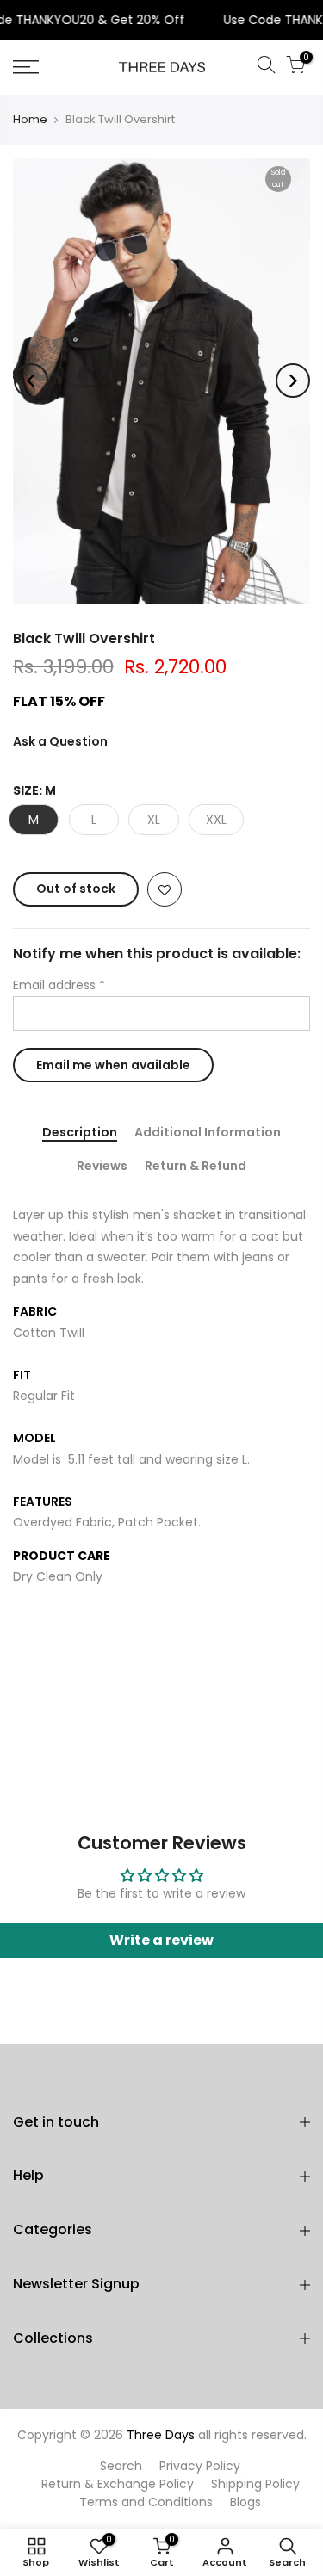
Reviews (102, 1167)
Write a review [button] (161, 1940)
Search (121, 2466)
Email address (59, 985)
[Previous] (31, 381)
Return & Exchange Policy (118, 2484)
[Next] (293, 381)
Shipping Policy (255, 2484)
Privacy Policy (200, 2466)
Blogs (245, 2502)
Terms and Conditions (146, 2502)
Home (30, 120)
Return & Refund (196, 1167)
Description (80, 1133)
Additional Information (208, 1133)
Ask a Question (60, 741)
